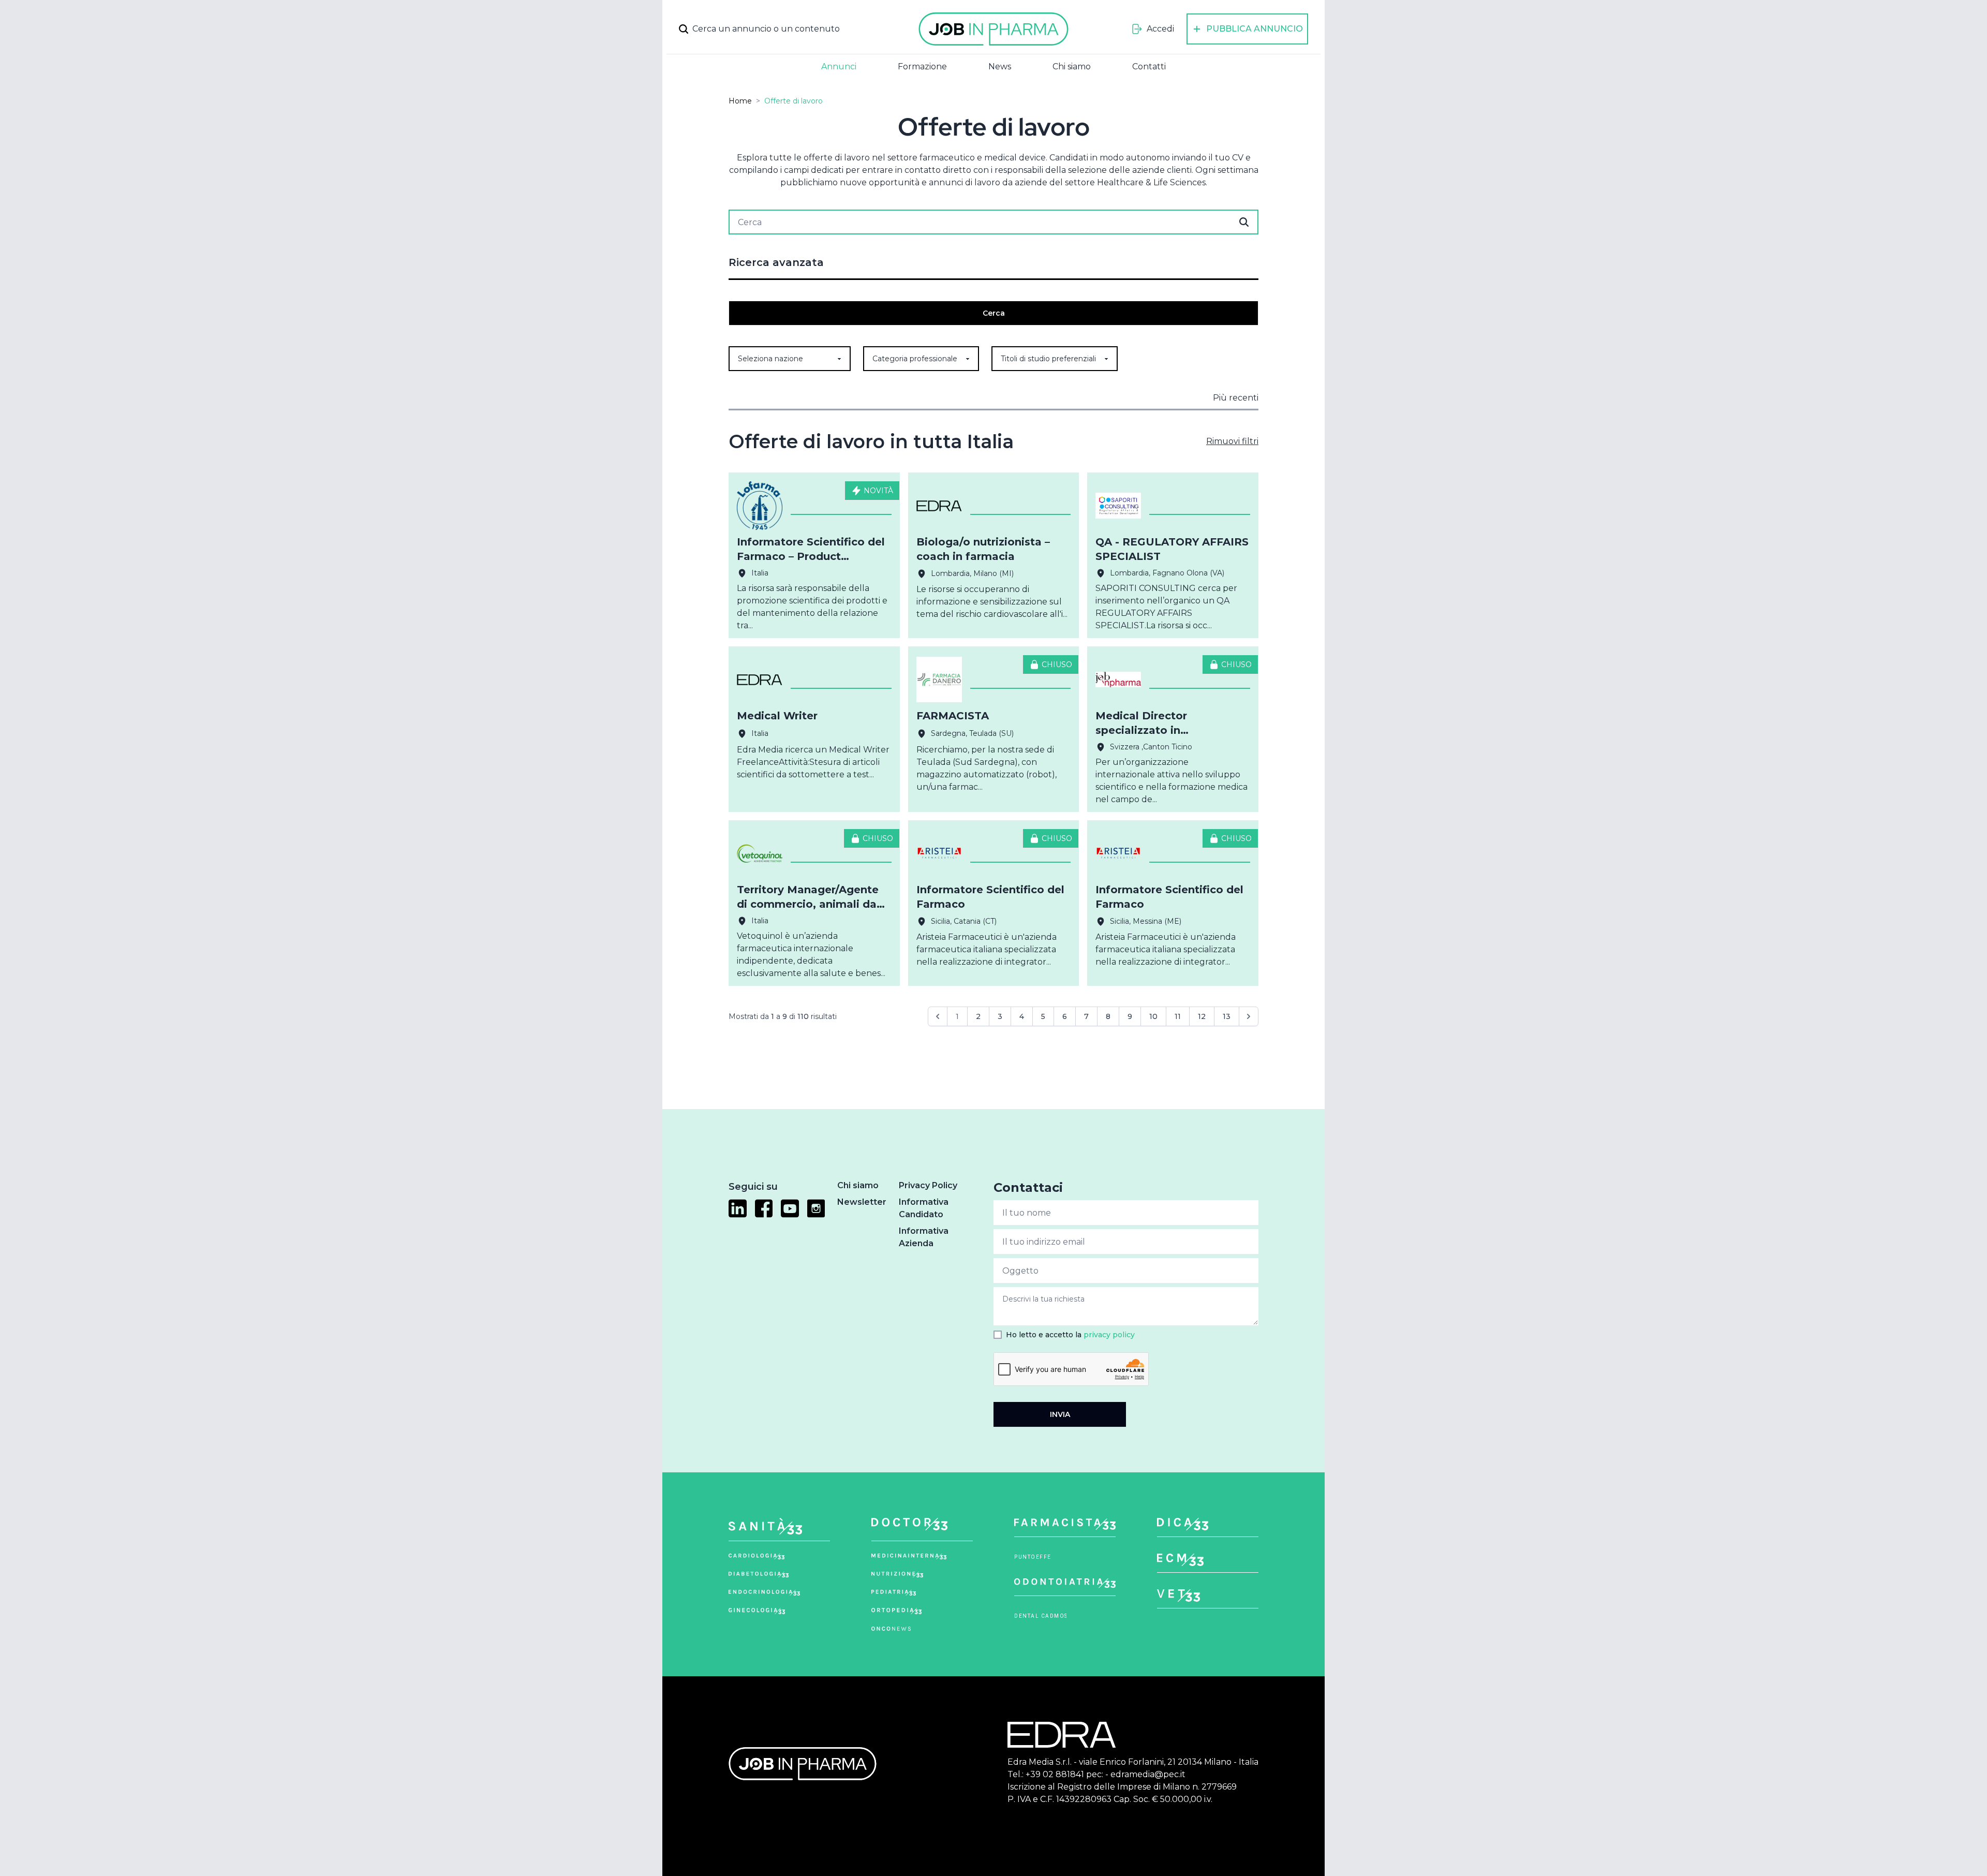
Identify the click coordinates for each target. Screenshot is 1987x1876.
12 (1202, 1016)
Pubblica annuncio (1255, 29)
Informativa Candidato (924, 1208)
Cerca (994, 313)
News (1000, 67)
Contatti (1149, 67)
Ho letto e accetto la (1070, 1335)
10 (1153, 1016)
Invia (1060, 1414)
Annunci (839, 67)
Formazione (922, 67)
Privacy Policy (928, 1185)
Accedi (1160, 29)
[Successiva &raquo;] (1249, 1016)
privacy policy (1109, 1335)
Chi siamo (1072, 67)
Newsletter (862, 1202)
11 (1178, 1016)
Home (740, 101)
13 (1227, 1016)
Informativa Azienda (924, 1237)
